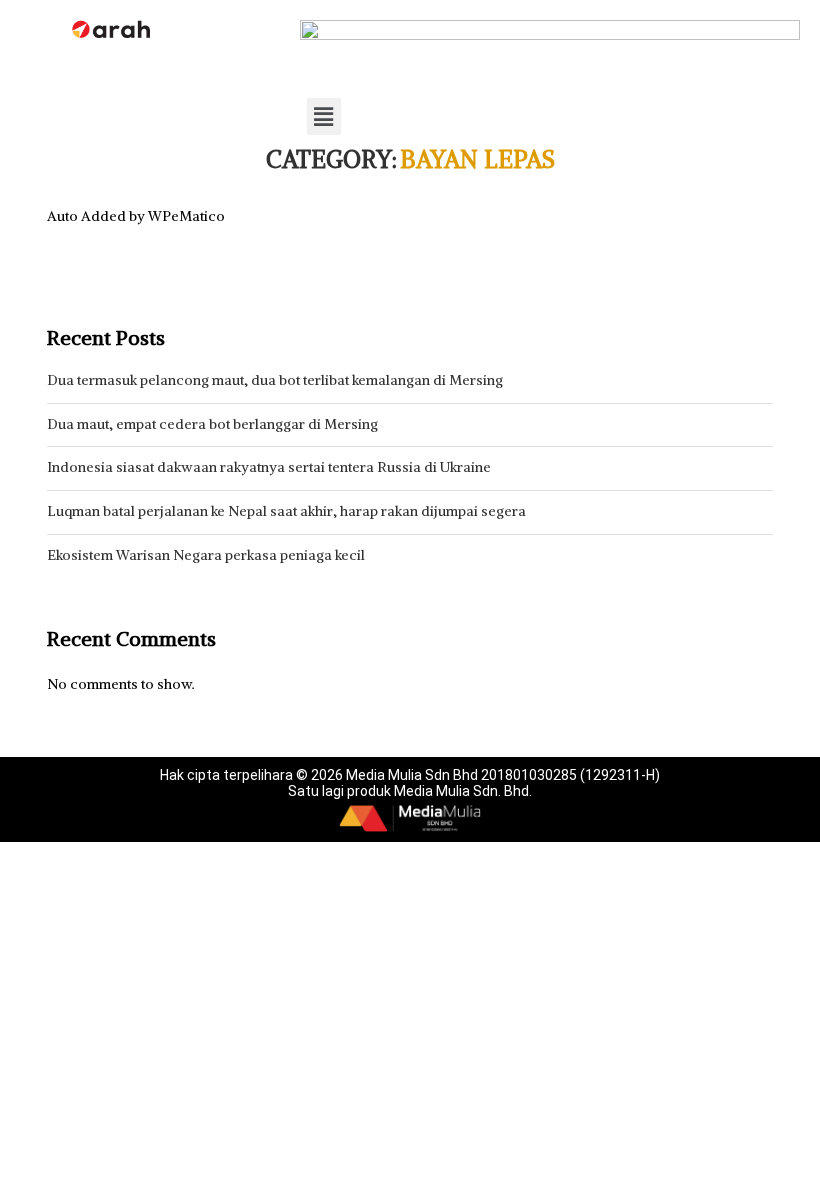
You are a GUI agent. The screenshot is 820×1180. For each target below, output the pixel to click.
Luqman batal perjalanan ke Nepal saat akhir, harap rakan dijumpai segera (286, 511)
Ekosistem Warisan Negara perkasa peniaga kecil (206, 555)
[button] (324, 116)
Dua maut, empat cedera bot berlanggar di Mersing (212, 424)
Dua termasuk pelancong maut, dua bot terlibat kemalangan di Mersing (275, 380)
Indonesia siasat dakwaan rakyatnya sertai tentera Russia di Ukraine (269, 467)
